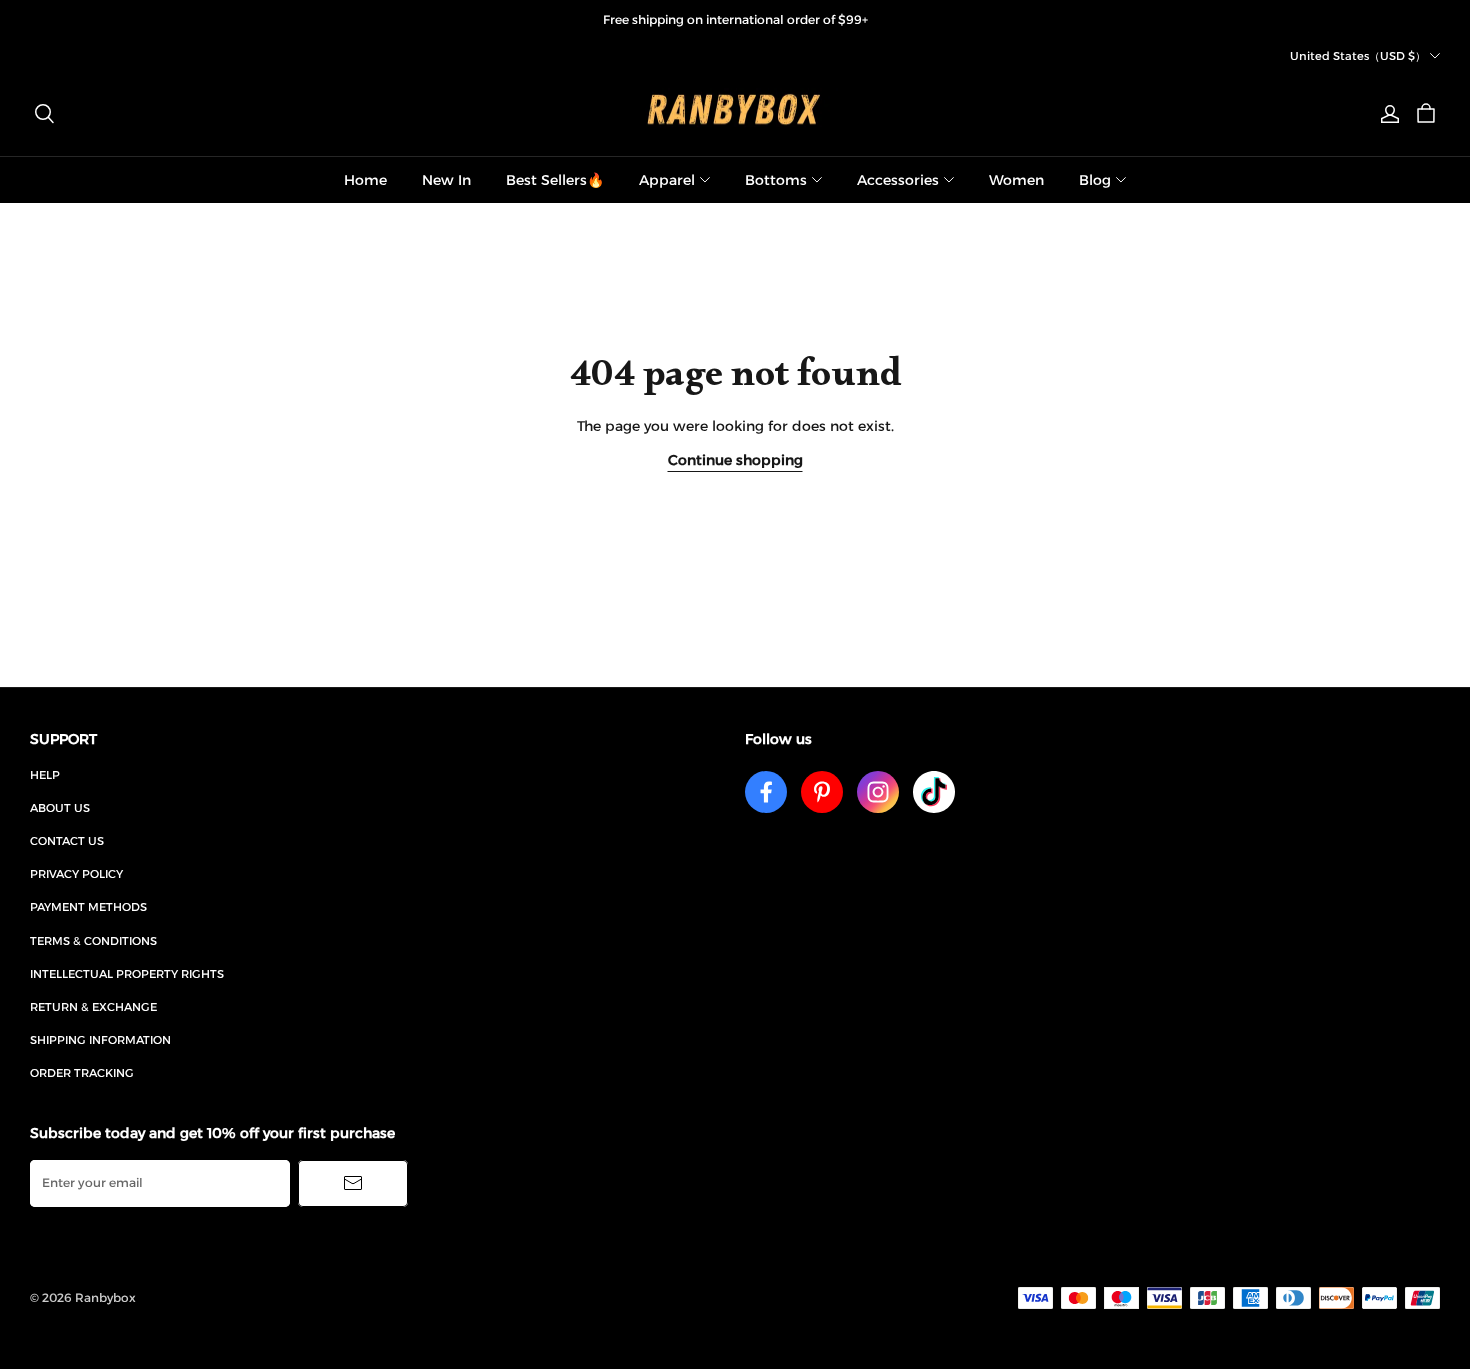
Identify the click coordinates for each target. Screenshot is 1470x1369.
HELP (45, 775)
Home (365, 180)
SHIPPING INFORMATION (100, 1040)
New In (446, 180)
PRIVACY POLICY (76, 874)
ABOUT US (60, 808)
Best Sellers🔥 (555, 180)
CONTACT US (67, 841)
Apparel (667, 180)
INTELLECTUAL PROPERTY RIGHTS (127, 974)
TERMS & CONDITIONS (93, 941)
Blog (1095, 180)
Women (1016, 180)
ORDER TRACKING (82, 1073)
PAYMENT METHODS (88, 907)
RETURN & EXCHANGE (93, 1007)
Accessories (898, 180)
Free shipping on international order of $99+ (735, 19)
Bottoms (776, 180)
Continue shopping (735, 460)
